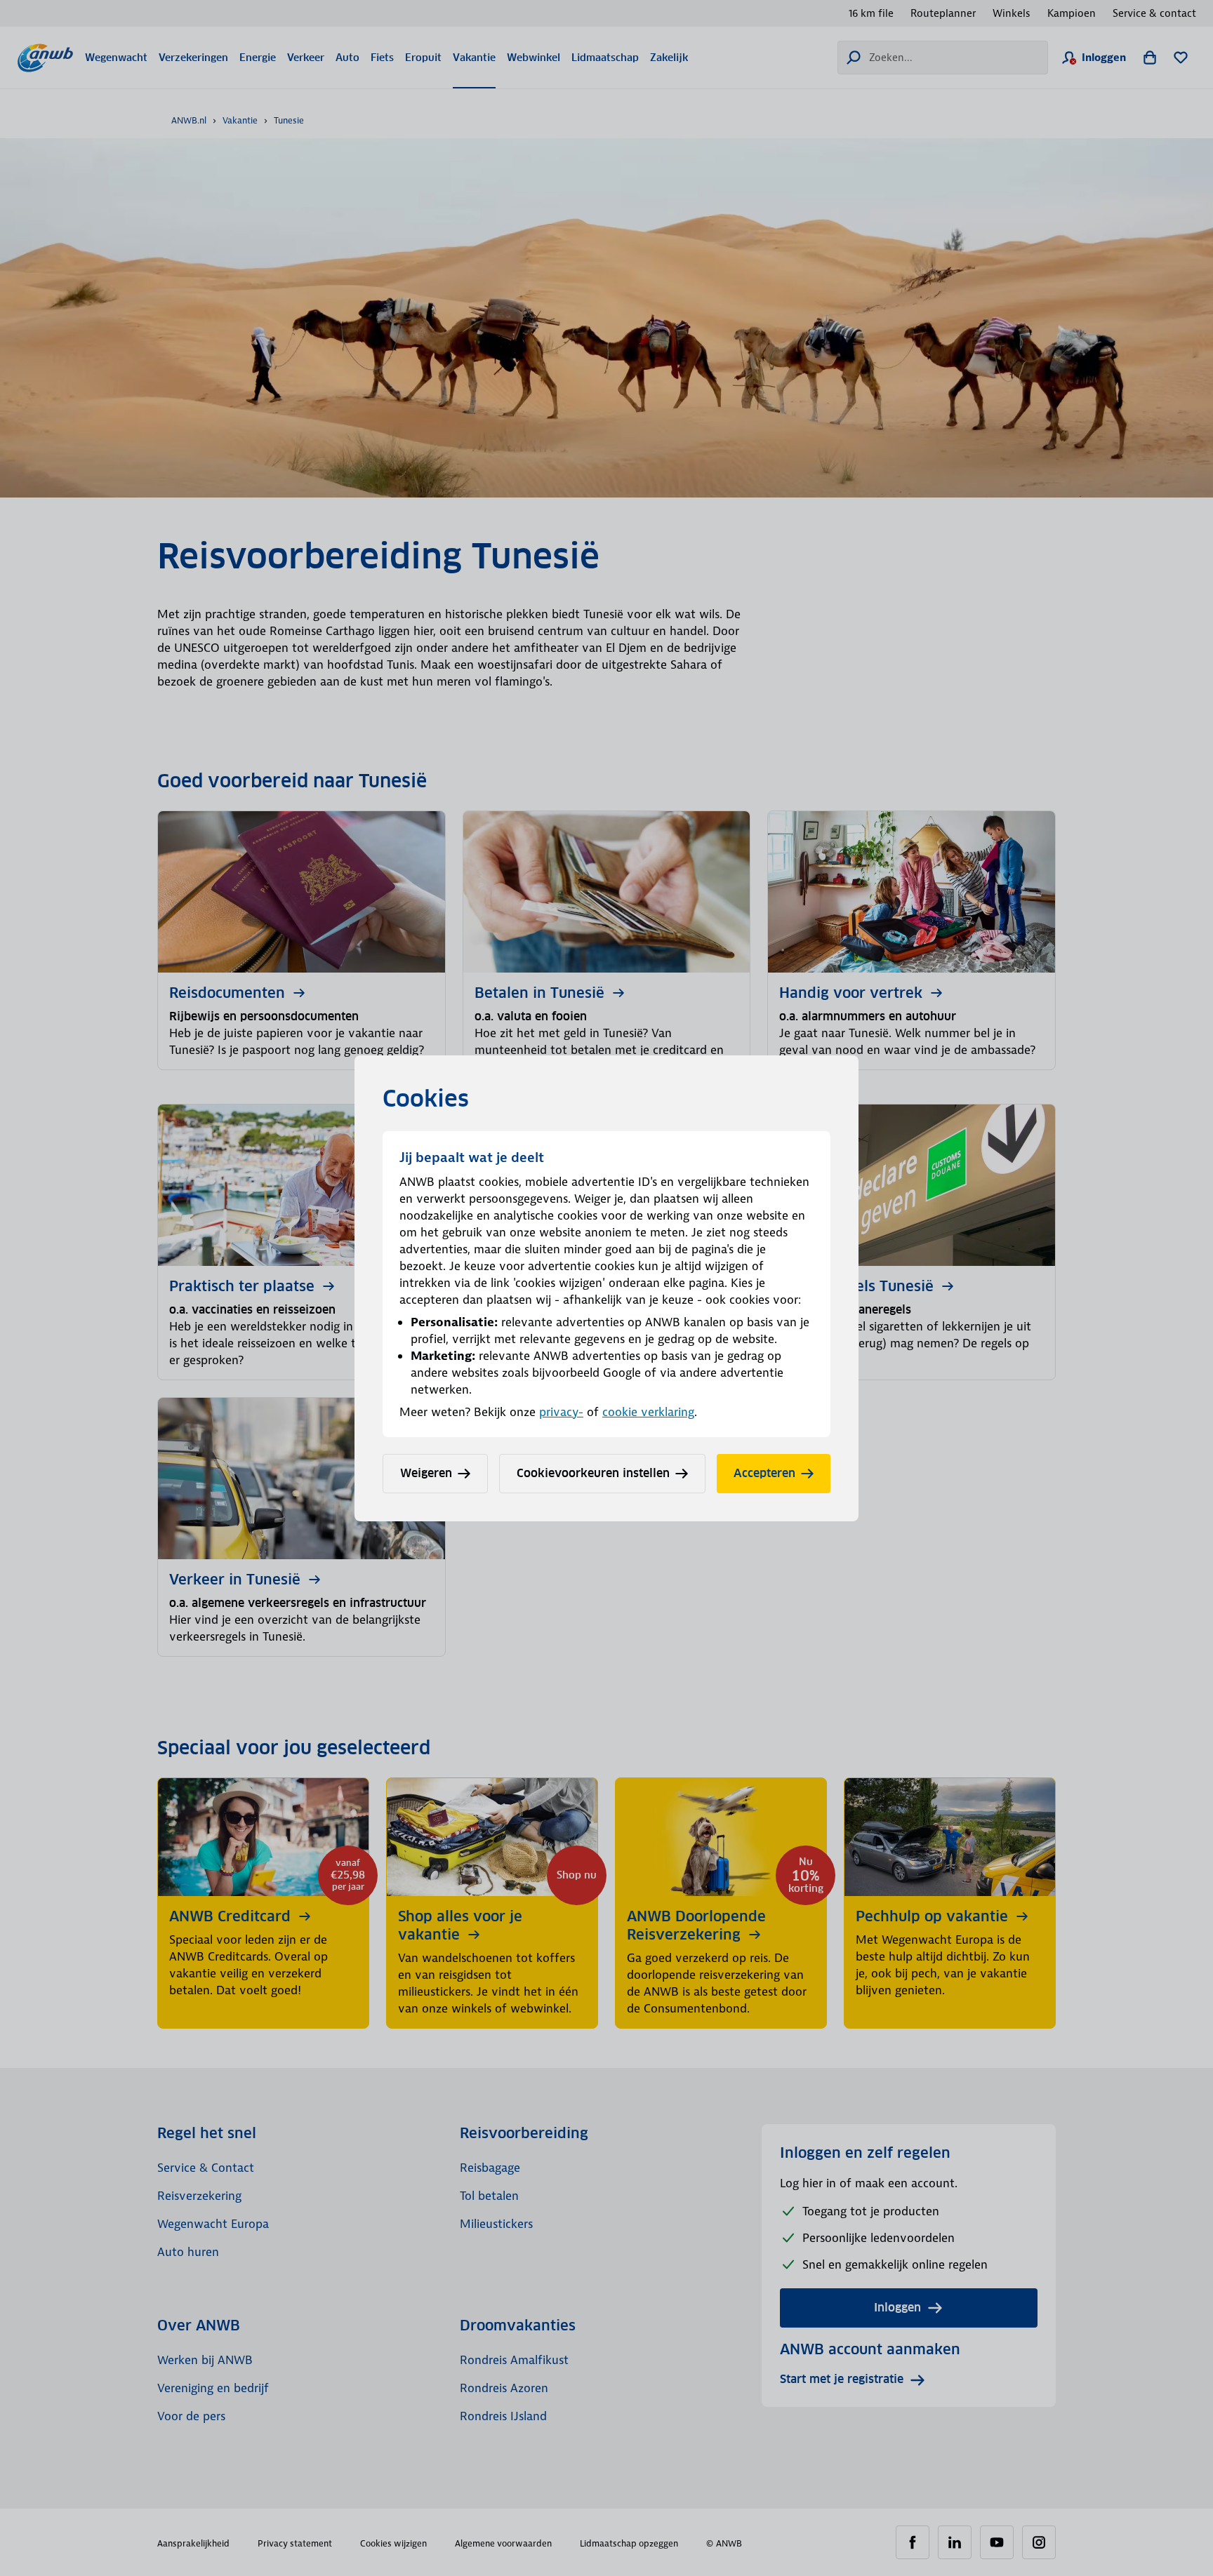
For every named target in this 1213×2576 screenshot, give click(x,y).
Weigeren (426, 1473)
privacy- (561, 1412)
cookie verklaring (648, 1412)
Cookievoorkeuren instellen (593, 1473)
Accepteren (764, 1473)
